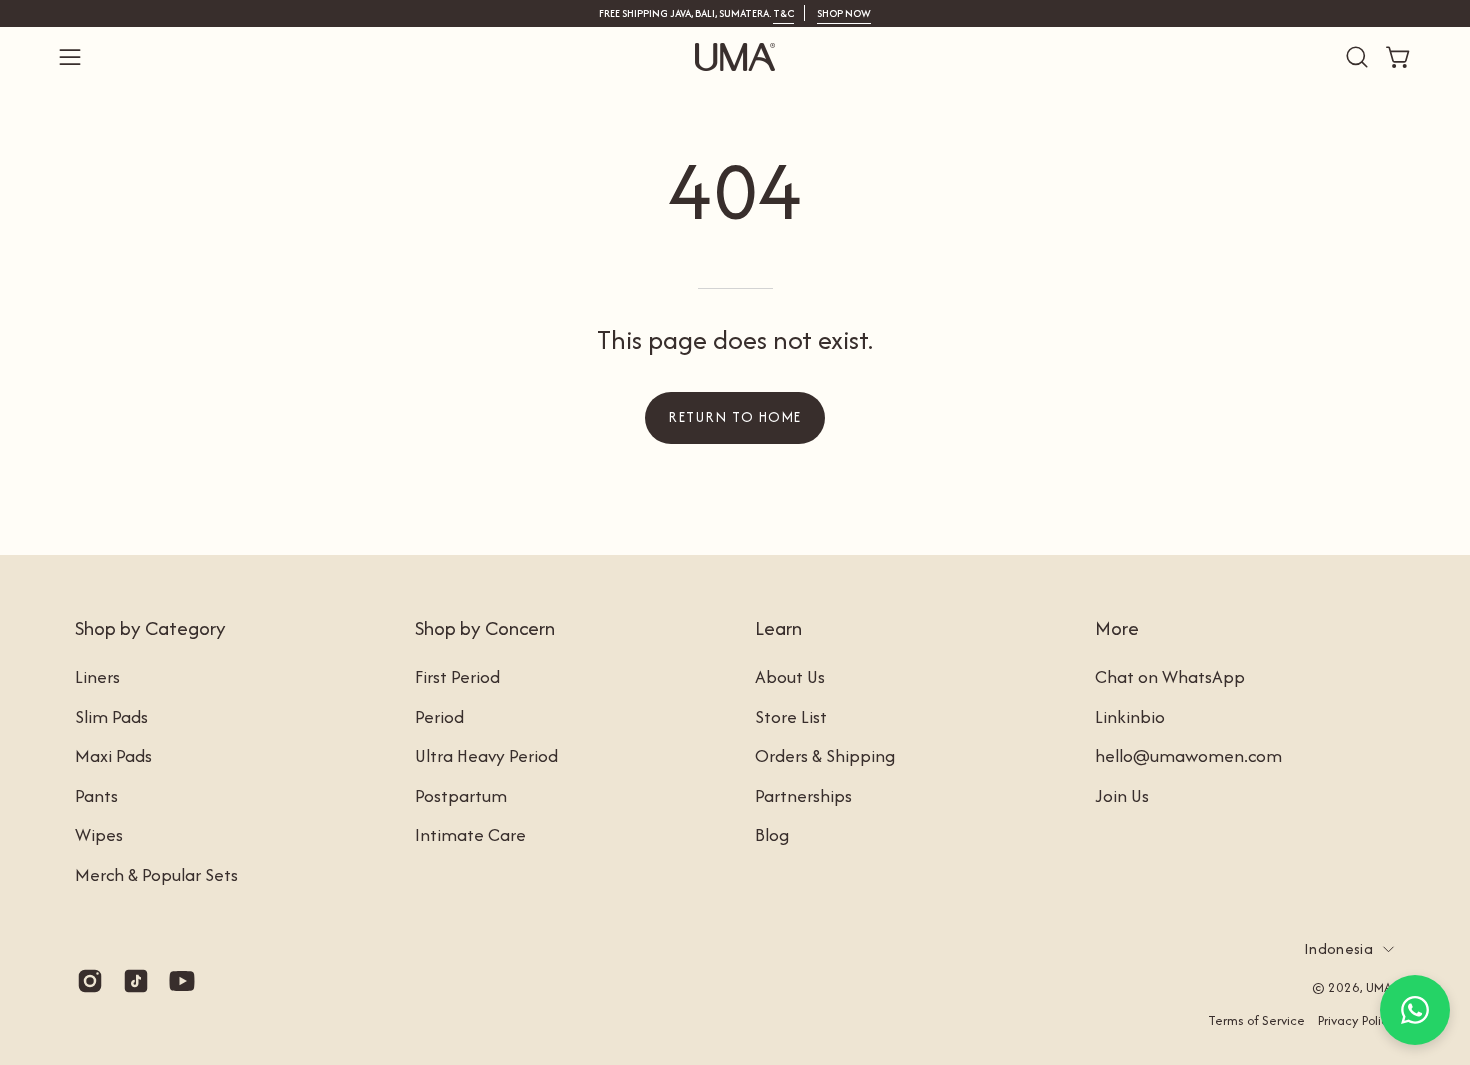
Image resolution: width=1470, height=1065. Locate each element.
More (1117, 628)
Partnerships (803, 794)
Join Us (1122, 794)
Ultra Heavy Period (486, 755)
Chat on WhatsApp (1170, 676)
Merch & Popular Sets (156, 874)
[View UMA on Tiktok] (136, 981)
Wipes (99, 834)
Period (439, 715)
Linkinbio (1130, 715)
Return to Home (734, 417)
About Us (790, 676)
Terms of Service (1256, 1020)
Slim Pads (111, 715)
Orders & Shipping (825, 755)
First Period (457, 676)
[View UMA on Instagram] (90, 981)
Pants (96, 794)
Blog (772, 834)
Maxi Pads (113, 755)
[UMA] (735, 57)
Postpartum (461, 794)
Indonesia (1338, 948)
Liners (97, 676)
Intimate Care (470, 834)
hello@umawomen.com (1188, 755)
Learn (778, 628)
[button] (1357, 57)
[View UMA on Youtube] (182, 981)
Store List (791, 715)
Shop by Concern (485, 628)
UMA (1379, 987)
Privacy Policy (1356, 1020)
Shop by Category (150, 628)
